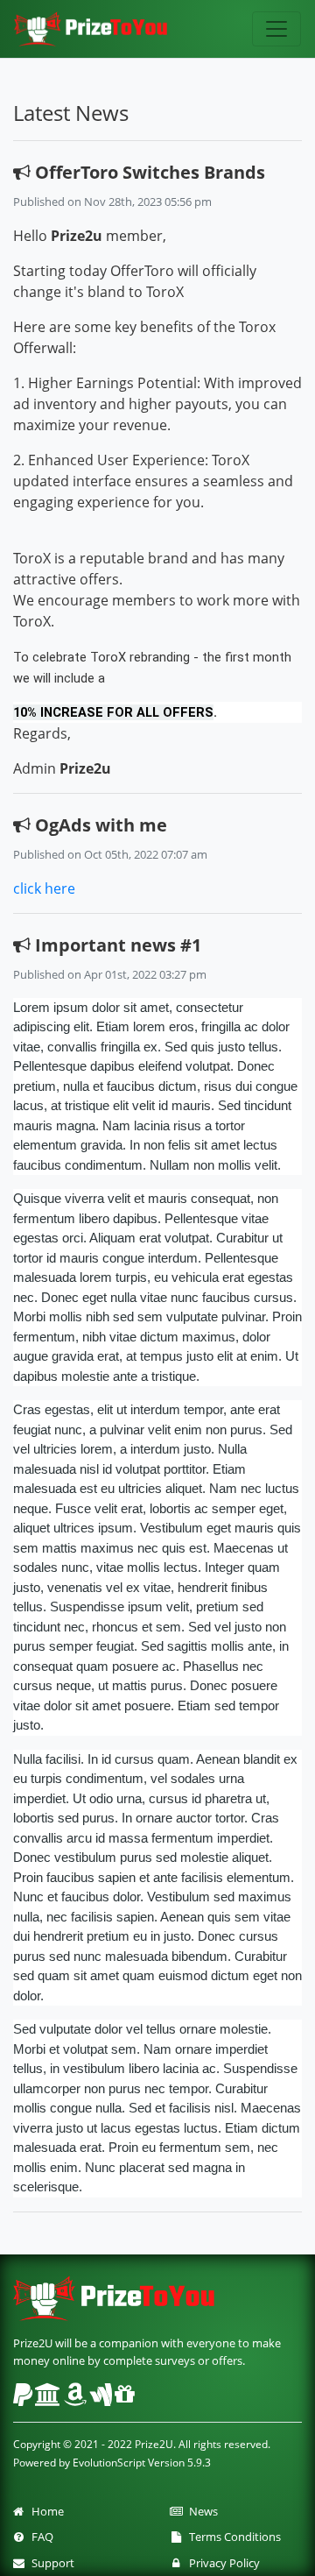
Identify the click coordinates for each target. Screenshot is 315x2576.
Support (50, 2563)
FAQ (40, 2537)
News (201, 2511)
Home (45, 2511)
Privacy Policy (222, 2563)
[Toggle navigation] (276, 29)
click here (44, 888)
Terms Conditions (232, 2537)
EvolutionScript (109, 2463)
